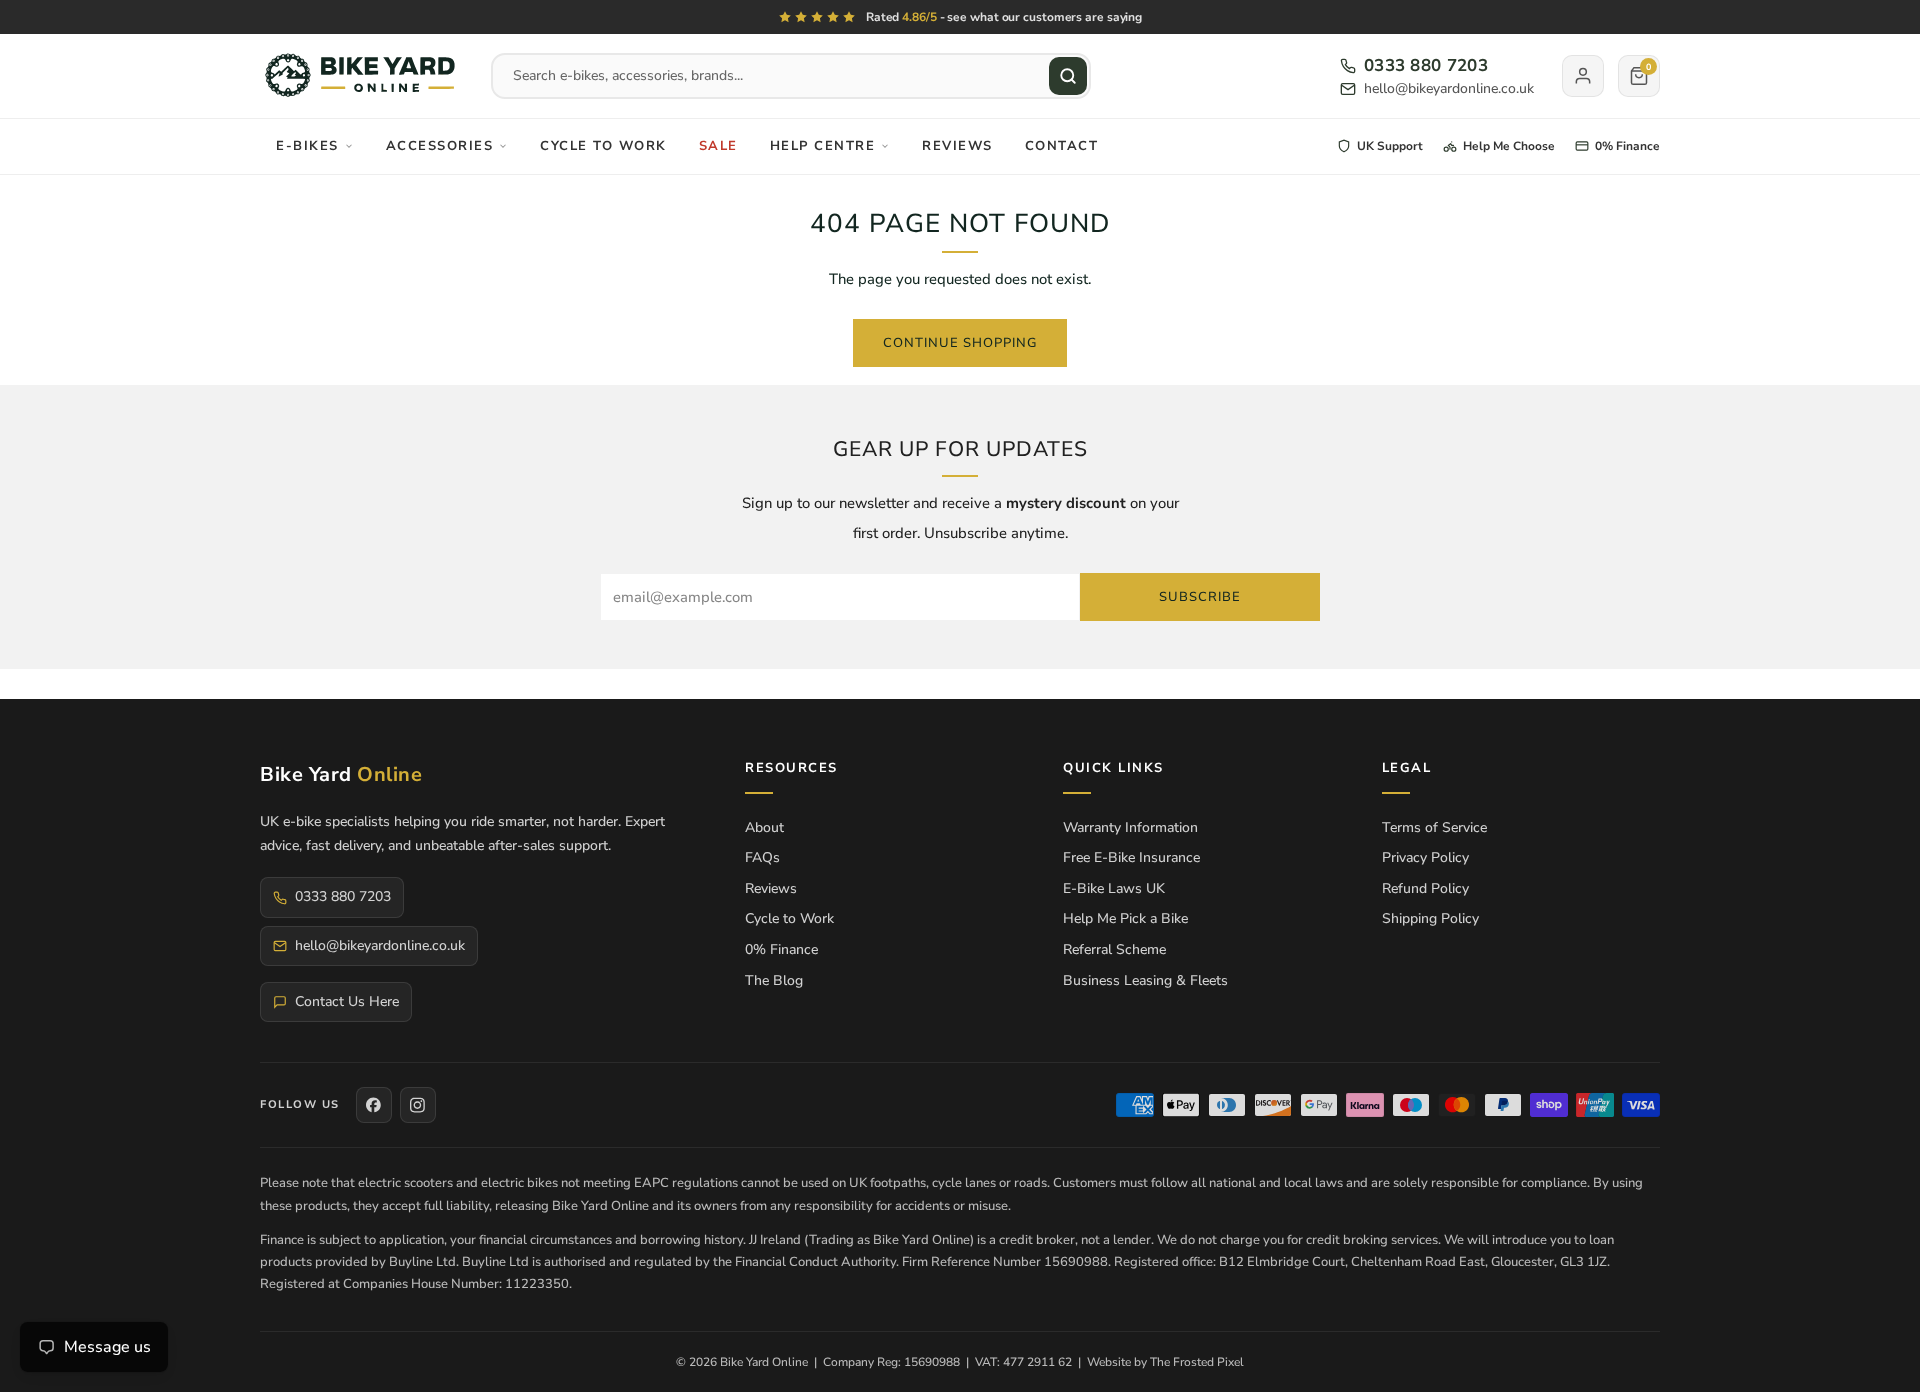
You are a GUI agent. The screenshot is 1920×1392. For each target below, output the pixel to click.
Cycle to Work (603, 146)
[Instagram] (418, 1105)
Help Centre (823, 146)
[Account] (1583, 76)
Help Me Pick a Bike (1125, 918)
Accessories (440, 146)
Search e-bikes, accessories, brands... (628, 75)
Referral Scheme (1114, 949)
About (764, 827)
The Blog (774, 980)
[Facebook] (374, 1105)
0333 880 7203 (1426, 66)
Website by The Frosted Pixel (1165, 1362)
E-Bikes (307, 146)
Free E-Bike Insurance (1131, 857)
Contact (1062, 146)
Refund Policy (1425, 888)
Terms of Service (1434, 827)
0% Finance (781, 949)
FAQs (762, 857)
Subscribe (1200, 597)
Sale (718, 146)
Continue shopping (960, 343)
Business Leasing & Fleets (1145, 980)
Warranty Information (1130, 827)
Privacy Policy (1425, 857)
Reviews (957, 146)
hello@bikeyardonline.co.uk (1449, 89)
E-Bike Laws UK (1114, 888)
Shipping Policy (1430, 918)
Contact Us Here (347, 1001)
